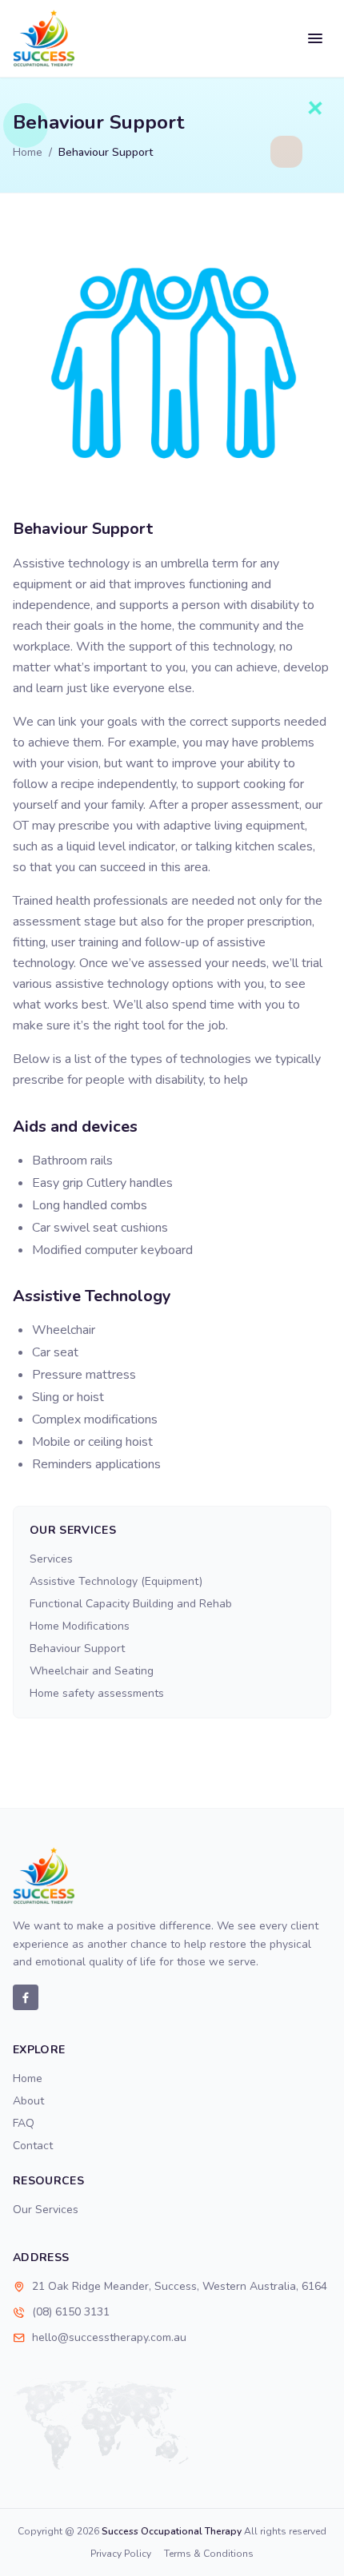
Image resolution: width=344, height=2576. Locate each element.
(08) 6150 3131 (71, 2312)
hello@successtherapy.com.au (109, 2337)
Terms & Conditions (209, 2554)
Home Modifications (80, 1626)
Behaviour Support (77, 1648)
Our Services (46, 2210)
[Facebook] (26, 1997)
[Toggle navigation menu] (315, 38)
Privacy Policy (121, 2554)
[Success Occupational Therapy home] (44, 38)
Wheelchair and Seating (92, 1671)
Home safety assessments (97, 1693)
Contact (33, 2146)
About (28, 2101)
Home (28, 152)
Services (51, 1559)
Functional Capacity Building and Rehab (131, 1604)
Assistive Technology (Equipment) (116, 1581)
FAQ (24, 2123)
